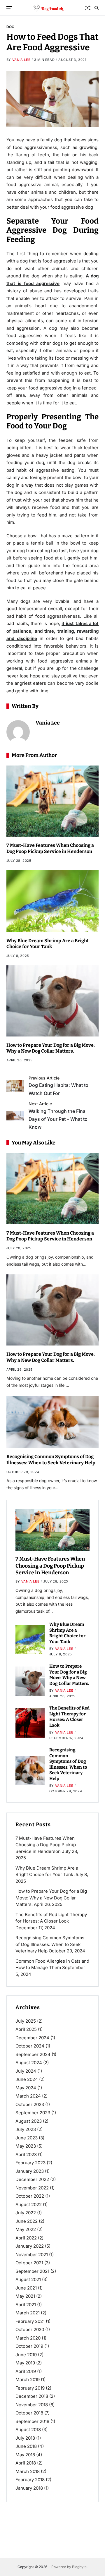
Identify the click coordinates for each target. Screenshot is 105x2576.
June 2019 (26, 2355)
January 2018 (29, 2488)
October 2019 (29, 2346)
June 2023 (27, 2138)
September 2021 (32, 2271)
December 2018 (32, 2396)
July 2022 (26, 2213)
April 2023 (26, 2154)
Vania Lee (21, 60)
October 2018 (29, 2413)
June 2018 (26, 2446)
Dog (10, 27)
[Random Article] (88, 8)
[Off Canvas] (9, 8)
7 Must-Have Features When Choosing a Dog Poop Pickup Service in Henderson (50, 848)
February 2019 (30, 2388)
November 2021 (32, 2255)
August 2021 (28, 2279)
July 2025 (26, 2021)
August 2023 (29, 2121)
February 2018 (30, 2480)
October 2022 (30, 2196)
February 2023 (30, 2163)
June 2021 (26, 2288)
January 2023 (30, 2171)
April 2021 (26, 2305)
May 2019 (25, 2363)
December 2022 (32, 2179)
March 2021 (28, 2313)
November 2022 (32, 2188)
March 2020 (28, 2338)
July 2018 (25, 2438)
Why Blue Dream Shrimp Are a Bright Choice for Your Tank (48, 944)
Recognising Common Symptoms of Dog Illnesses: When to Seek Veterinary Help (51, 1460)
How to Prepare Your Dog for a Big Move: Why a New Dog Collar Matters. (51, 1048)
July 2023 (26, 2129)
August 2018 (28, 2430)
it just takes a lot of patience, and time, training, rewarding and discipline (53, 631)
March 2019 (28, 2380)
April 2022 (26, 2238)
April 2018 (26, 2463)
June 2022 (27, 2221)
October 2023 (30, 2104)
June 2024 (27, 2079)
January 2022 (30, 2246)
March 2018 (28, 2471)
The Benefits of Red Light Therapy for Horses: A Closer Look (69, 1717)
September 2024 (33, 2054)
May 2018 (25, 2455)
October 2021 (29, 2263)
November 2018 (32, 2405)
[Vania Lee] (18, 732)
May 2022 (26, 2229)
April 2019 (26, 2371)
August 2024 (29, 2063)
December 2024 (32, 2038)
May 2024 (26, 2088)
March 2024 (28, 2096)
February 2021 (30, 2321)
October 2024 (30, 2046)
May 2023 (26, 2146)
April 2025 (26, 2029)
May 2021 (25, 2296)
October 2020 (30, 2329)
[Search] (97, 8)
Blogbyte (79, 2567)
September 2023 (33, 2113)
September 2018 (32, 2421)
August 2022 (29, 2205)
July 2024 (26, 2071)
